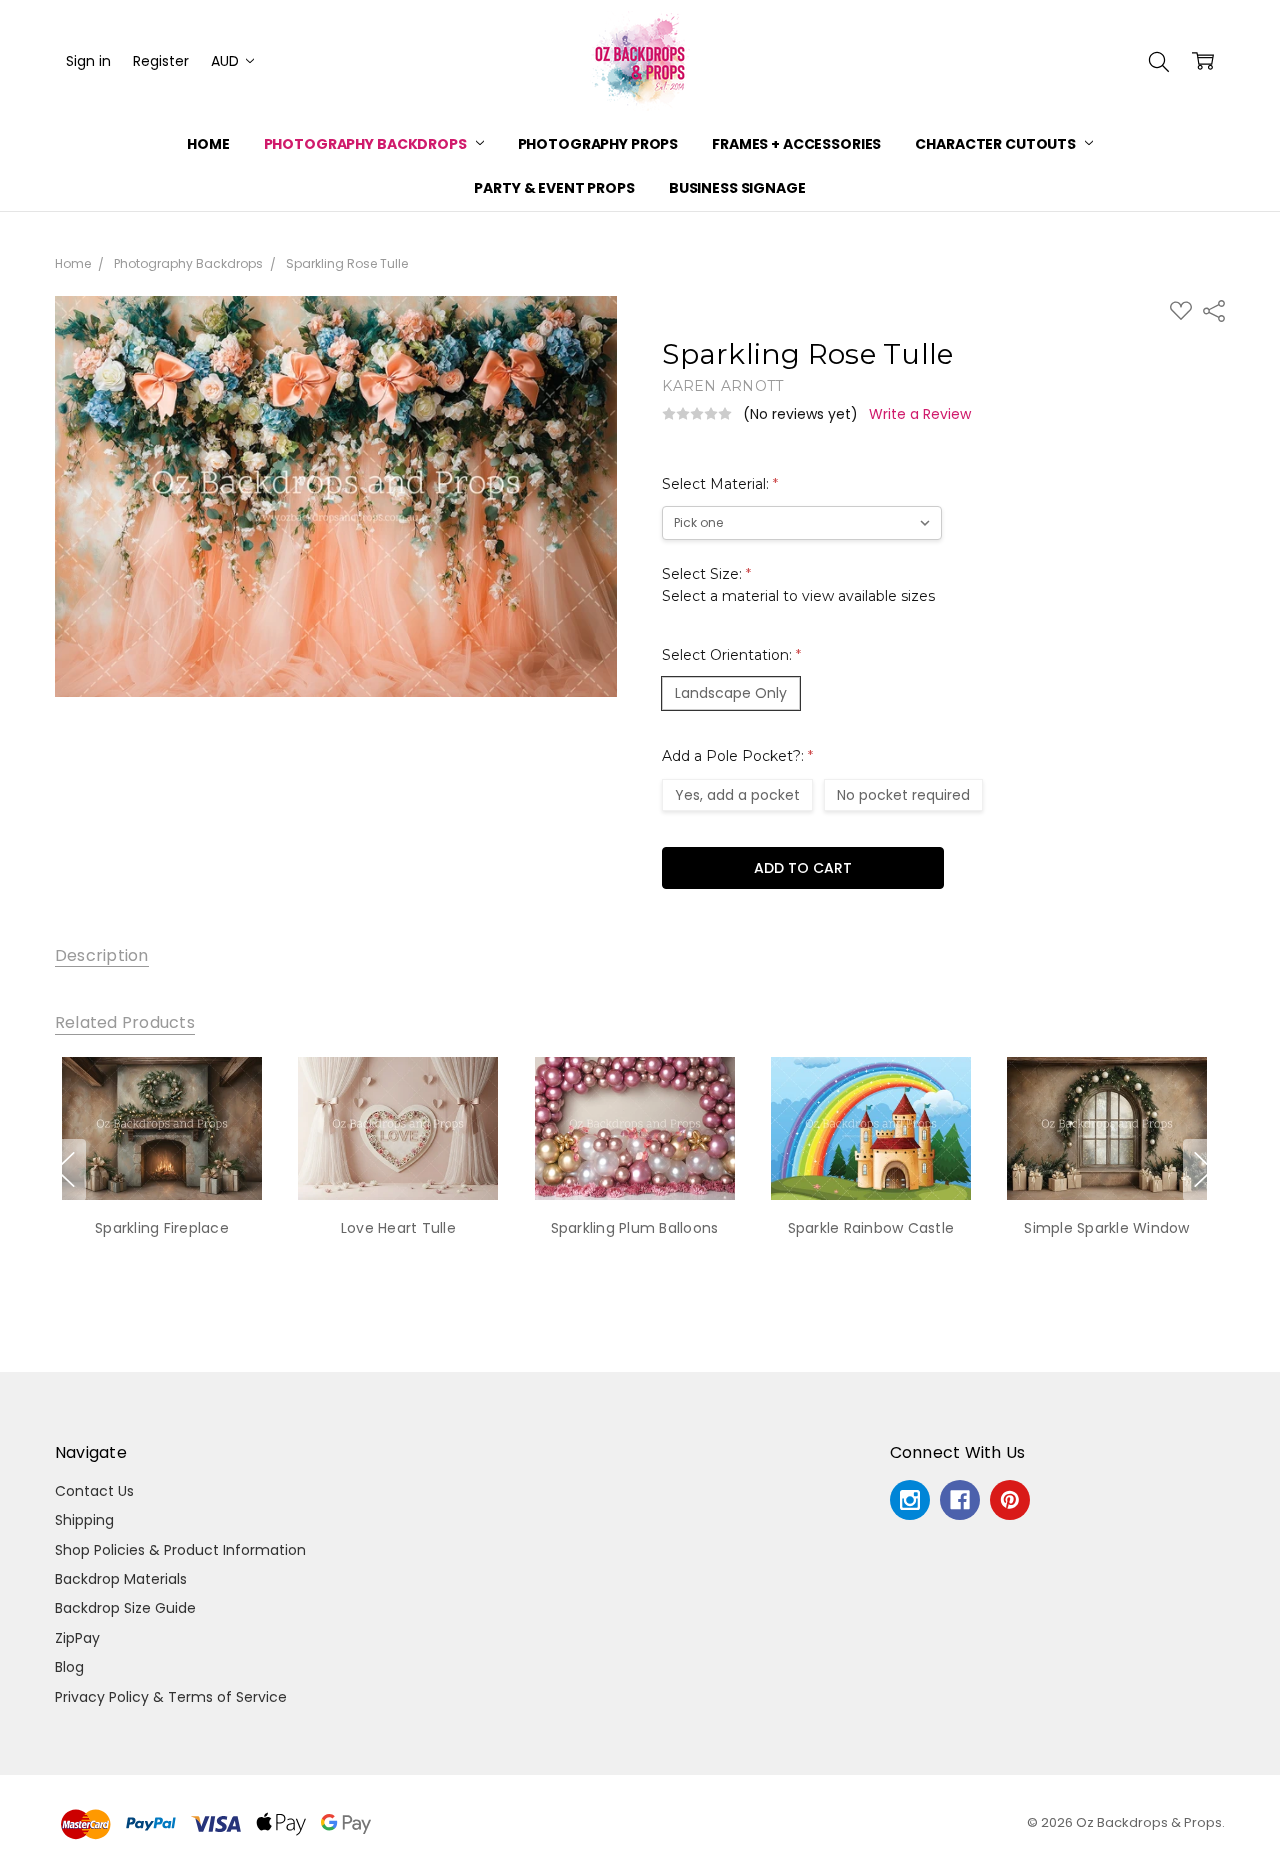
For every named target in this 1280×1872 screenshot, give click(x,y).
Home (208, 144)
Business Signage (737, 188)
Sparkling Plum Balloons (635, 1228)
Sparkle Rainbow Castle (870, 1228)
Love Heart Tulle (398, 1228)
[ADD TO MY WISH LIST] (233, 1124)
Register (161, 61)
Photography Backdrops (367, 144)
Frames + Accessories (796, 144)
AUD (227, 61)
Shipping (84, 1520)
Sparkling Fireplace (162, 1228)
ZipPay (77, 1638)
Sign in (88, 61)
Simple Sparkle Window (1106, 1228)
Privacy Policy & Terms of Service (171, 1697)
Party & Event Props (554, 188)
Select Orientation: (731, 655)
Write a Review (920, 414)
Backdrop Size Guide (125, 1608)
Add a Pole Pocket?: (737, 756)
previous (65, 1170)
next (1204, 1170)
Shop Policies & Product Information (180, 1550)
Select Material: (720, 484)
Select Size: (798, 585)
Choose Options (161, 1159)
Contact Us (94, 1491)
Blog (69, 1667)
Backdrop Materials (121, 1579)
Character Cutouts (996, 144)
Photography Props (598, 144)
